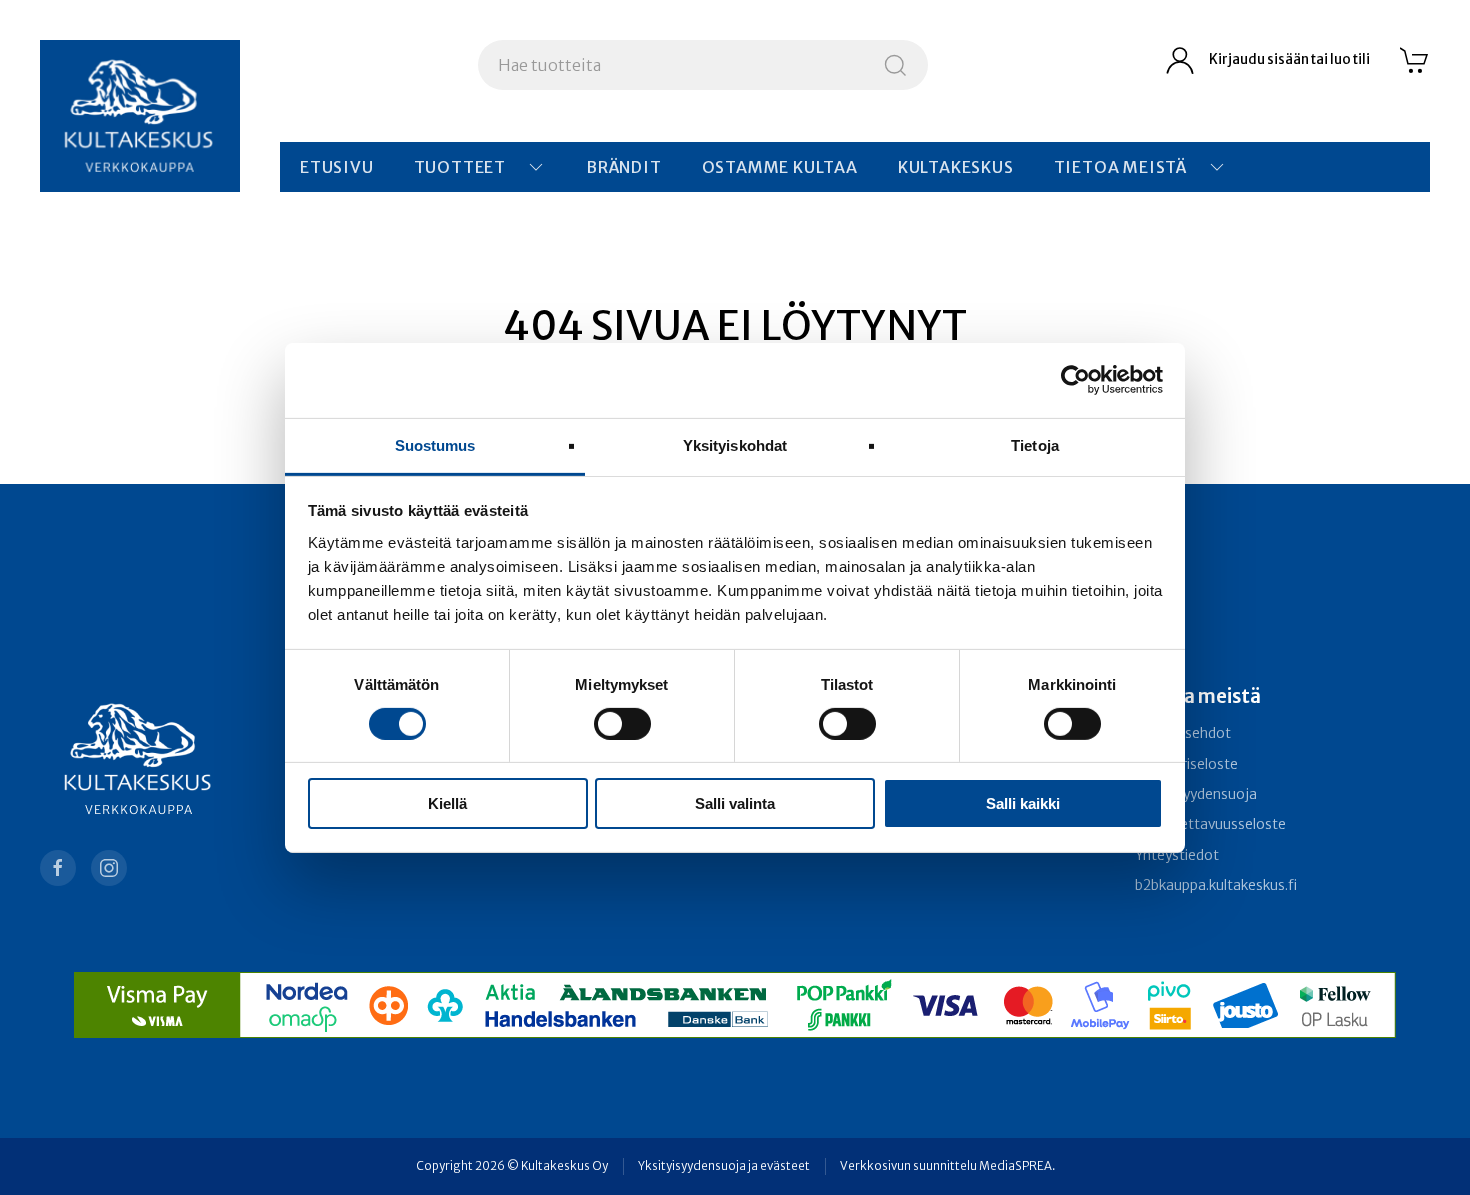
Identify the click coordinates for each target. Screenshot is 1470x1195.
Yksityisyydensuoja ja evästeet (724, 1166)
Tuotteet (460, 167)
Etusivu (337, 167)
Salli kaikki (1023, 803)
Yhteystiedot (1177, 855)
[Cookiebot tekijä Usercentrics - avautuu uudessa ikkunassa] (1075, 380)
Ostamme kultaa (780, 167)
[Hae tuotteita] (895, 65)
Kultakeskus (956, 167)
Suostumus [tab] (435, 444)
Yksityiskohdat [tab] (735, 444)
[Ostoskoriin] (1415, 60)
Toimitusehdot (1183, 733)
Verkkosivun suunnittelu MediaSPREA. (947, 1166)
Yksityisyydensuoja (1196, 794)
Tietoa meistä (1120, 167)
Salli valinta (735, 803)
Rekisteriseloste (1186, 764)
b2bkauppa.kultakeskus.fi (1216, 885)
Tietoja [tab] (1035, 444)
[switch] (622, 724)
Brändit (624, 167)
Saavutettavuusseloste (1210, 824)
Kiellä (447, 803)
